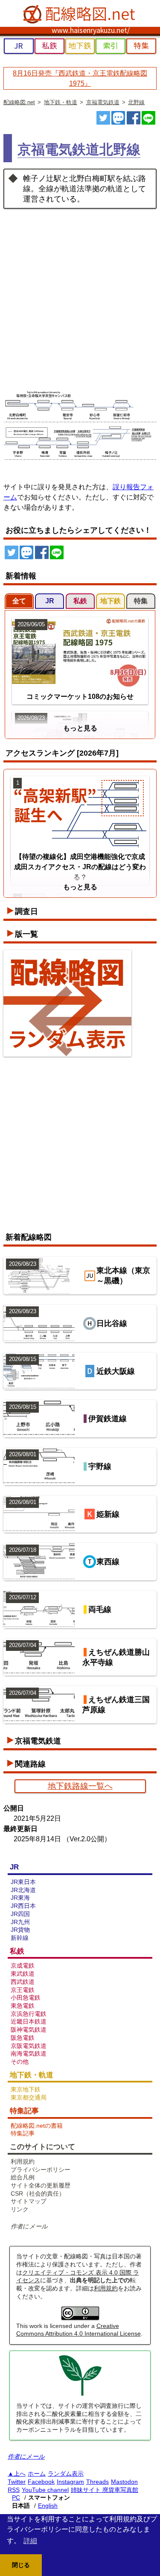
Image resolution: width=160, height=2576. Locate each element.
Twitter (17, 2482)
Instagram (70, 2482)
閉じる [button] (21, 2565)
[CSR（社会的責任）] (80, 2395)
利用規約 (106, 2288)
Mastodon (124, 2482)
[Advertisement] (80, 293)
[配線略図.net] (80, 15)
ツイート (103, 118)
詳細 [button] (30, 2541)
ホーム (37, 2474)
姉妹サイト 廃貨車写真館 (105, 2490)
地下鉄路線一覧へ (80, 1786)
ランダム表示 (66, 2474)
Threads (97, 2482)
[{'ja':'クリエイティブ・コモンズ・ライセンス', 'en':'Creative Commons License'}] (80, 2318)
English (48, 2506)
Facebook (41, 2482)
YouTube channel (45, 2490)
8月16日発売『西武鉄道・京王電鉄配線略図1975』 (80, 78)
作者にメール (29, 2226)
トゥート (118, 118)
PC (16, 2497)
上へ (20, 2474)
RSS (14, 2490)
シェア (134, 118)
